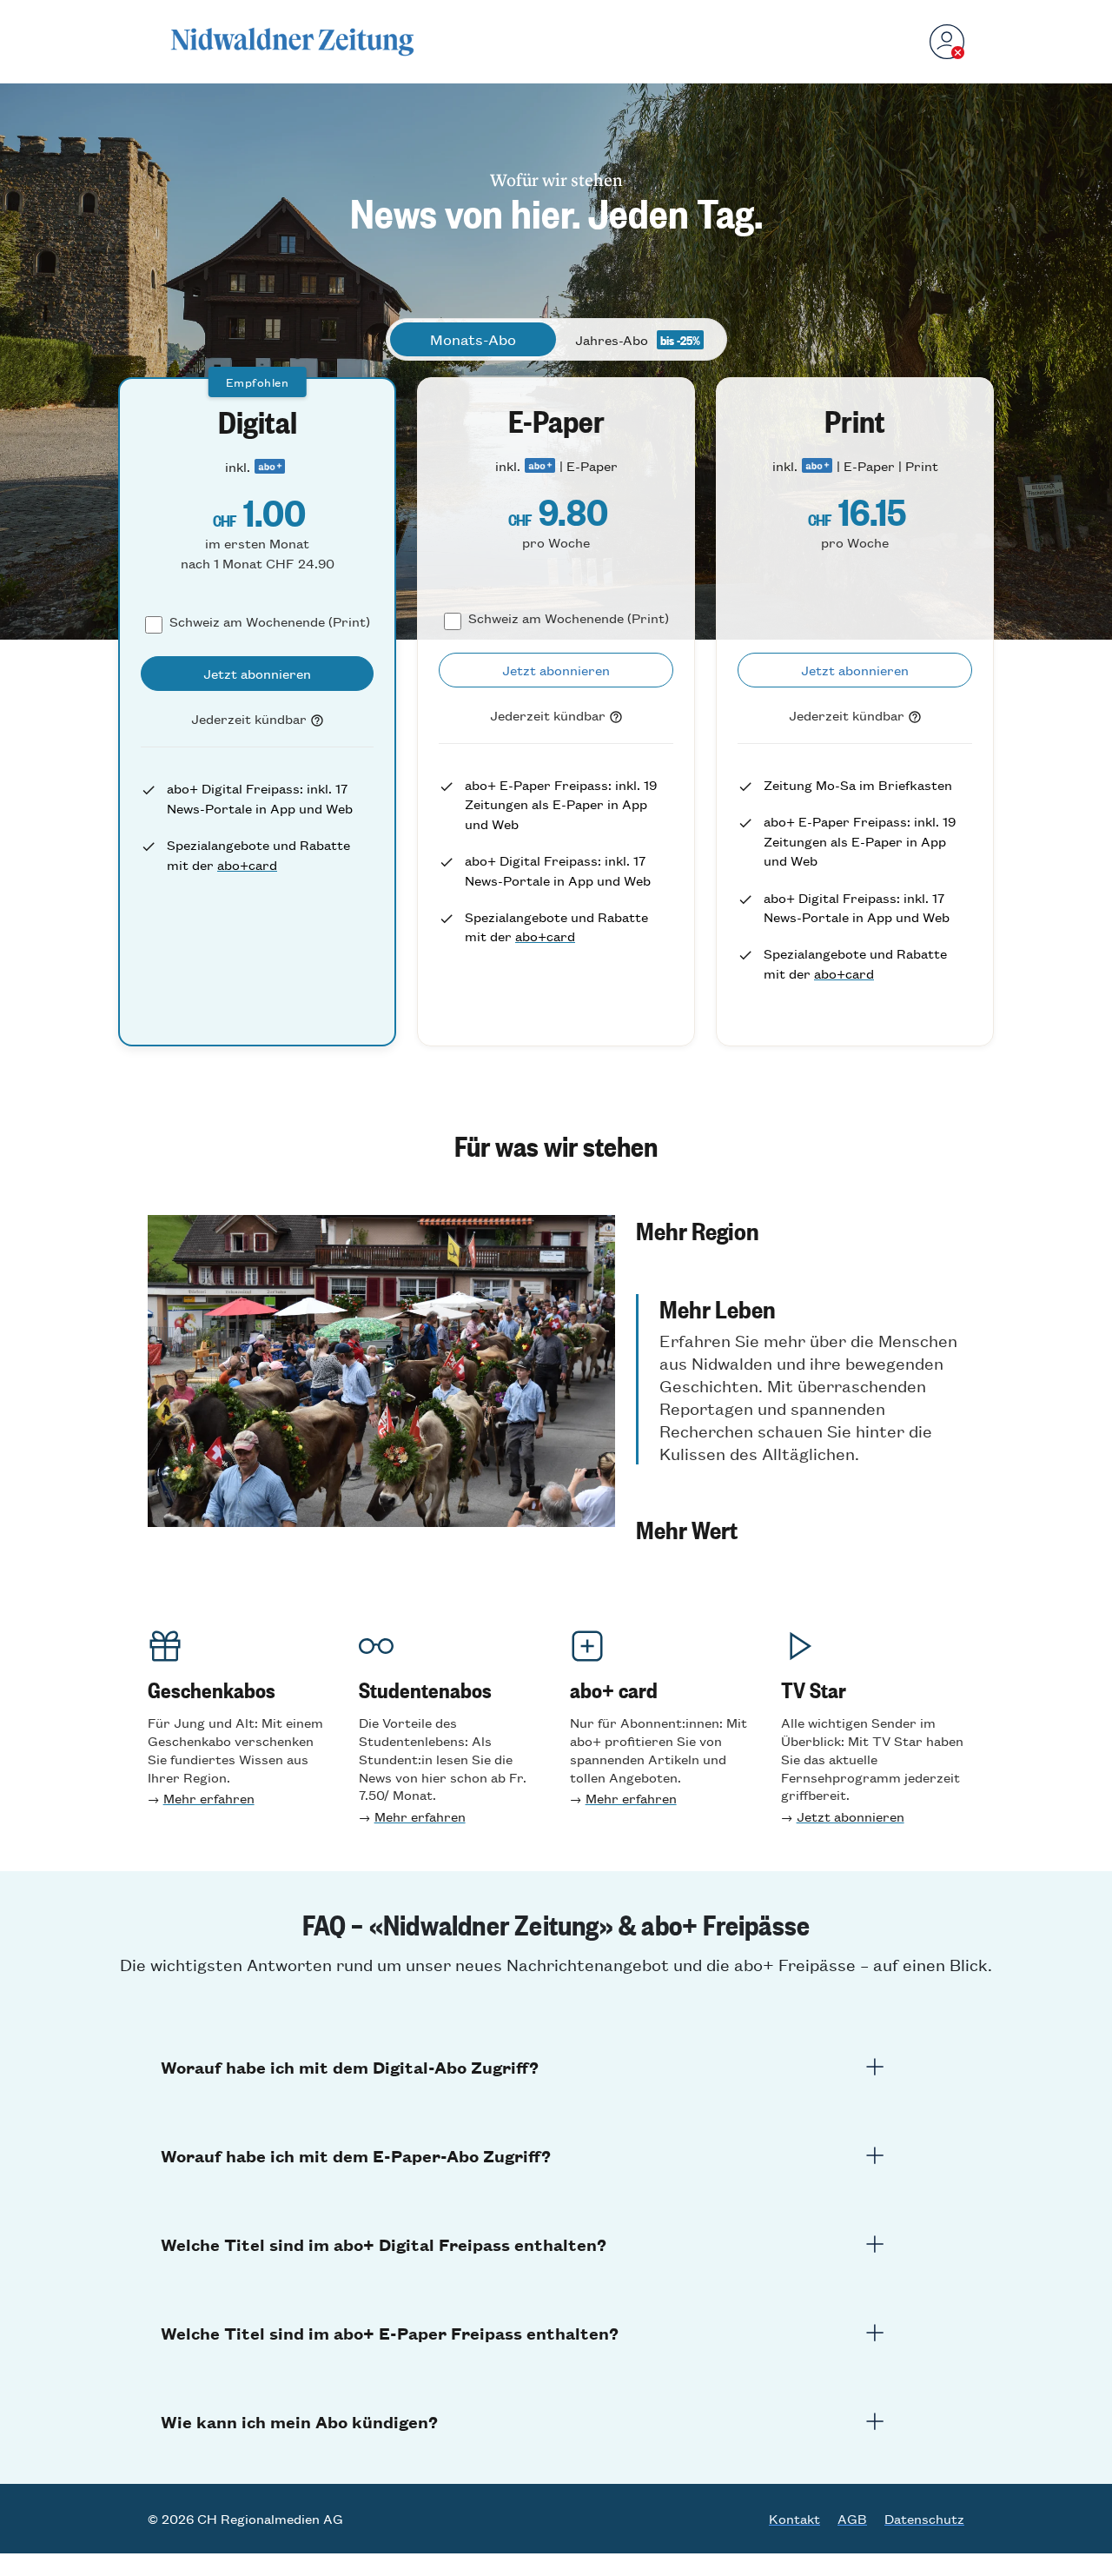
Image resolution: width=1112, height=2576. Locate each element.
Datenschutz (924, 2519)
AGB (852, 2519)
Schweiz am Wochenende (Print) (270, 621)
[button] (800, 1230)
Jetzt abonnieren (851, 1816)
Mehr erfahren (209, 1798)
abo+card (247, 864)
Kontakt (794, 2519)
